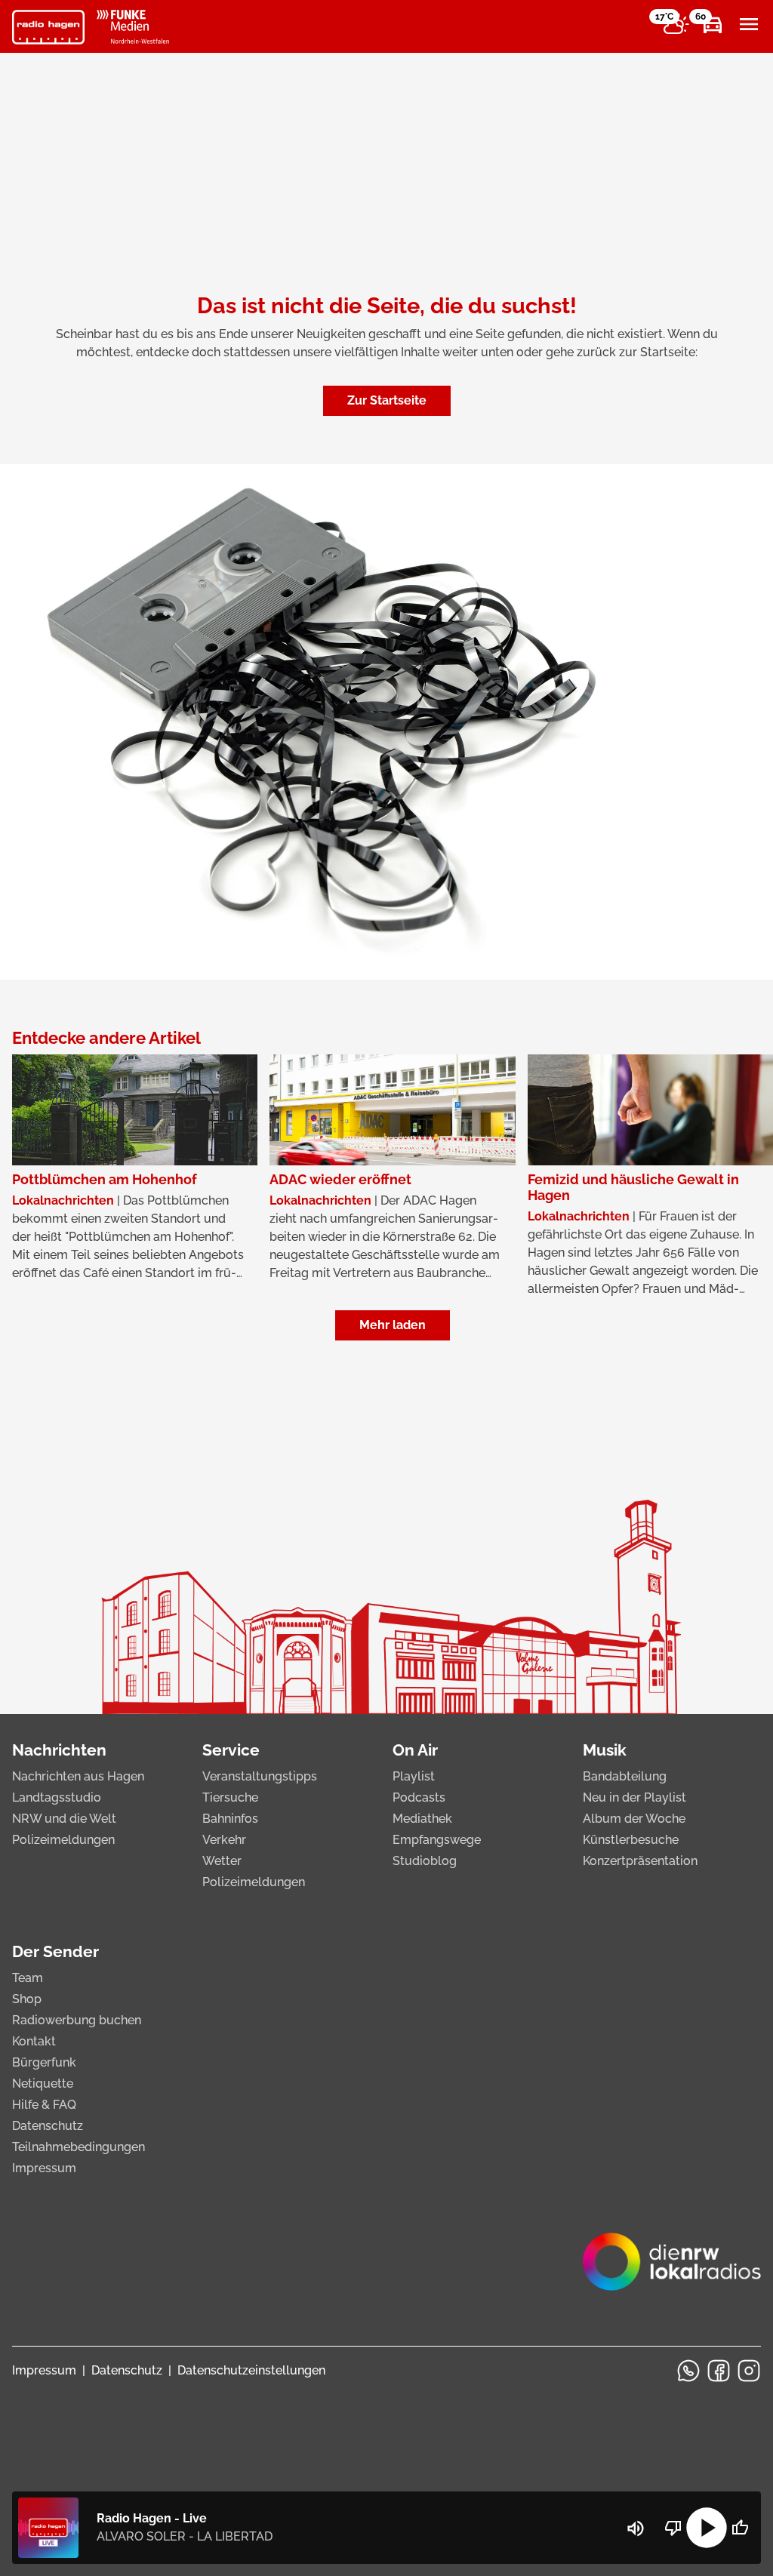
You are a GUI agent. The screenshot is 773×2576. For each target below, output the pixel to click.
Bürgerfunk (44, 2062)
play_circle (707, 2528)
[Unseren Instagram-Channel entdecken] (749, 2371)
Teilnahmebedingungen (79, 2147)
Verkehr (224, 1840)
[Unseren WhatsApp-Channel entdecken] (688, 2371)
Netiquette (43, 2084)
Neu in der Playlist (634, 1797)
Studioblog (425, 1861)
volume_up (636, 2528)
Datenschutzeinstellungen (251, 2370)
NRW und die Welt (64, 1819)
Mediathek (422, 1819)
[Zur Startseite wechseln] (48, 27)
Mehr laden (393, 1325)
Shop (27, 1999)
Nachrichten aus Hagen (78, 1776)
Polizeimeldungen (63, 1840)
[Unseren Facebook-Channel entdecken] (719, 2371)
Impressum (44, 2168)
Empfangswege (437, 1840)
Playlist (414, 1776)
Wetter (222, 1861)
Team (28, 1978)
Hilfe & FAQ (44, 2105)
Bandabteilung (625, 1776)
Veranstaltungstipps (260, 1776)
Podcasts (419, 1797)
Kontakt (34, 2041)
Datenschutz (48, 2126)
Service (231, 1750)
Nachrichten (59, 1750)
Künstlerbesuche (631, 1840)
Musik (605, 1750)
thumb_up (740, 2528)
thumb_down (673, 2528)
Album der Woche (634, 1819)
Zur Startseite (387, 400)
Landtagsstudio (57, 1797)
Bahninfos (230, 1819)
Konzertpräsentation (640, 1861)
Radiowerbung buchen (77, 2020)
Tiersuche (230, 1797)
